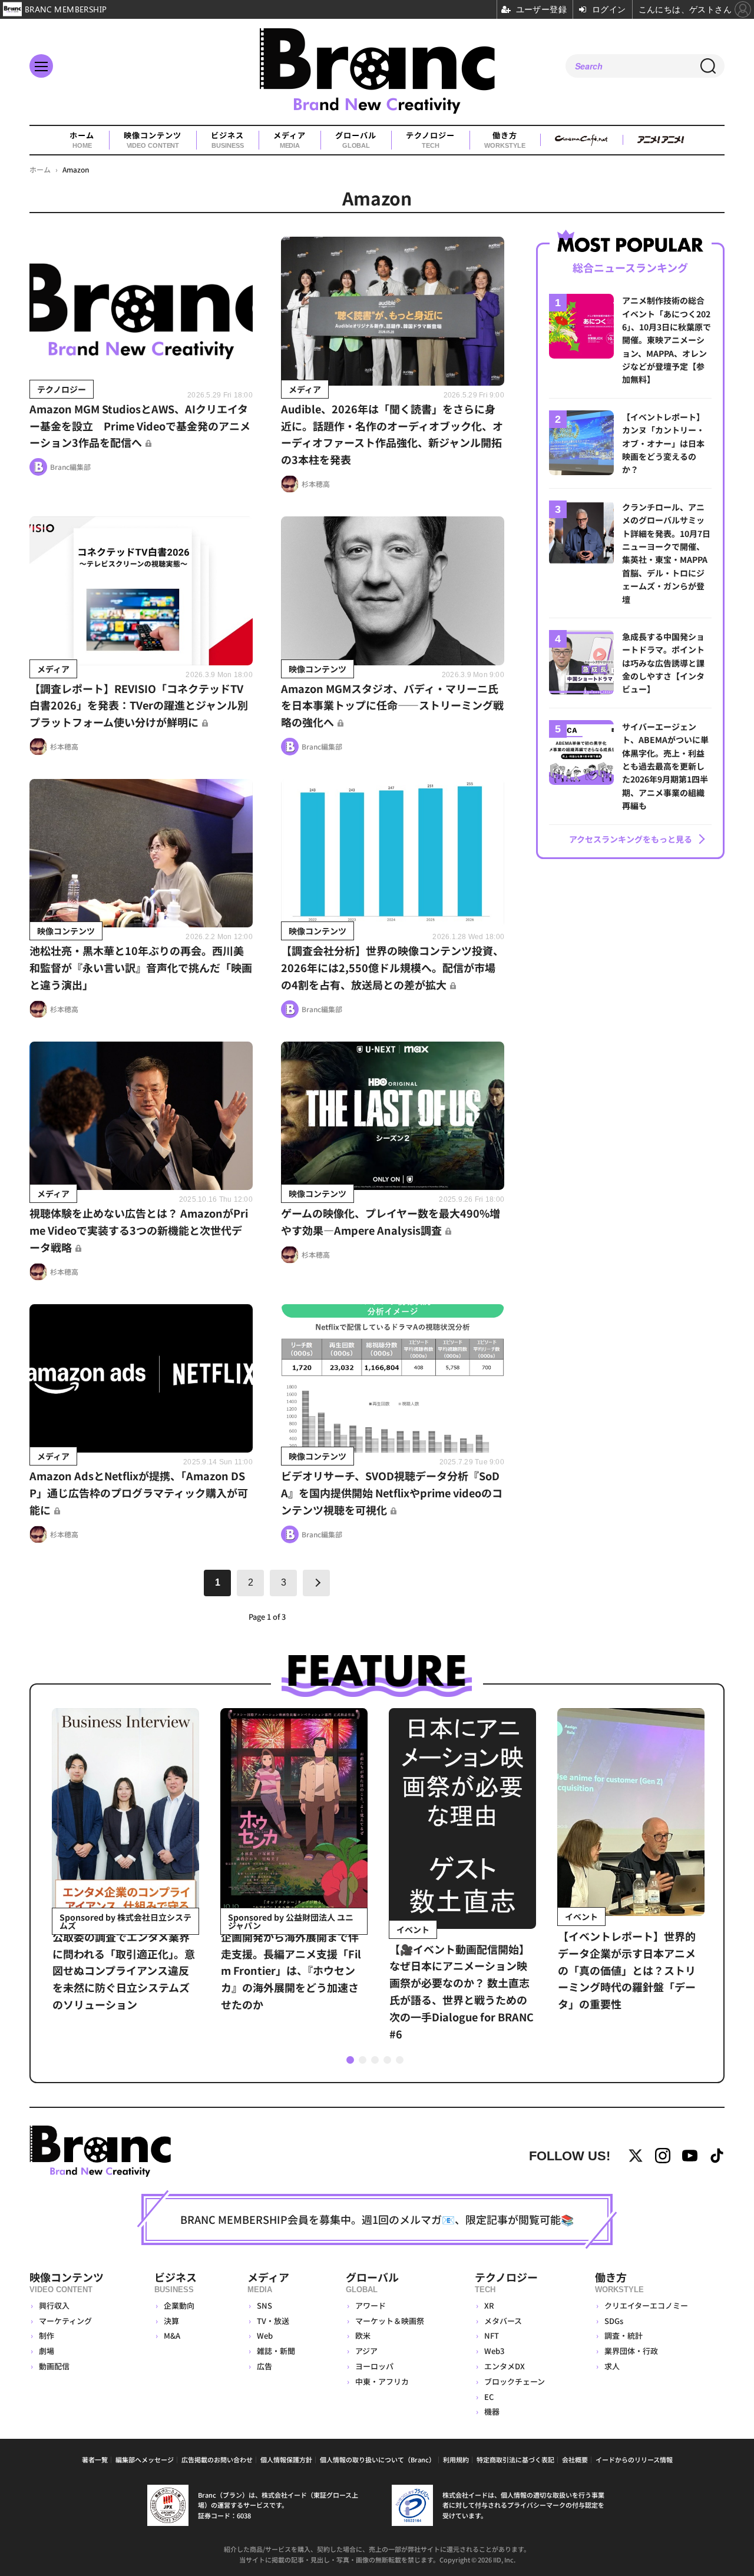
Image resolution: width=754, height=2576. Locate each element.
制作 (47, 2335)
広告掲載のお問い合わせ (217, 2459)
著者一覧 (95, 2459)
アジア (366, 2351)
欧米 (363, 2335)
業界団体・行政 (631, 2351)
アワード (371, 2305)
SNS (264, 2305)
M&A (172, 2335)
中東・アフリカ (382, 2381)
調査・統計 (624, 2335)
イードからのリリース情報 (634, 2459)
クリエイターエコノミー (646, 2305)
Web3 (494, 2351)
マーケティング (65, 2321)
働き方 (505, 140)
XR (489, 2305)
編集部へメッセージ (145, 2459)
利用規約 (456, 2459)
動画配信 (54, 2366)
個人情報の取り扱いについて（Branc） (378, 2459)
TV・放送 (273, 2321)
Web (265, 2335)
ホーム (82, 140)
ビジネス (227, 140)
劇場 (47, 2351)
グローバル (356, 140)
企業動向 (179, 2305)
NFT (492, 2335)
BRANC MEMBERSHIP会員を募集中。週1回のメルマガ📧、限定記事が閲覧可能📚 (377, 2219)
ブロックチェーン (515, 2381)
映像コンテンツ (153, 140)
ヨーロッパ (374, 2366)
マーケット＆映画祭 (390, 2321)
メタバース (503, 2321)
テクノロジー (430, 140)
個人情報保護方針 (286, 2459)
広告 (264, 2366)
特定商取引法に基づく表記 (515, 2459)
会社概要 (575, 2459)
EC (489, 2397)
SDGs (614, 2321)
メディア (290, 140)
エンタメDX (505, 2366)
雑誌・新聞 (276, 2351)
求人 (612, 2366)
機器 (492, 2411)
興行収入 (54, 2305)
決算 (171, 2321)
